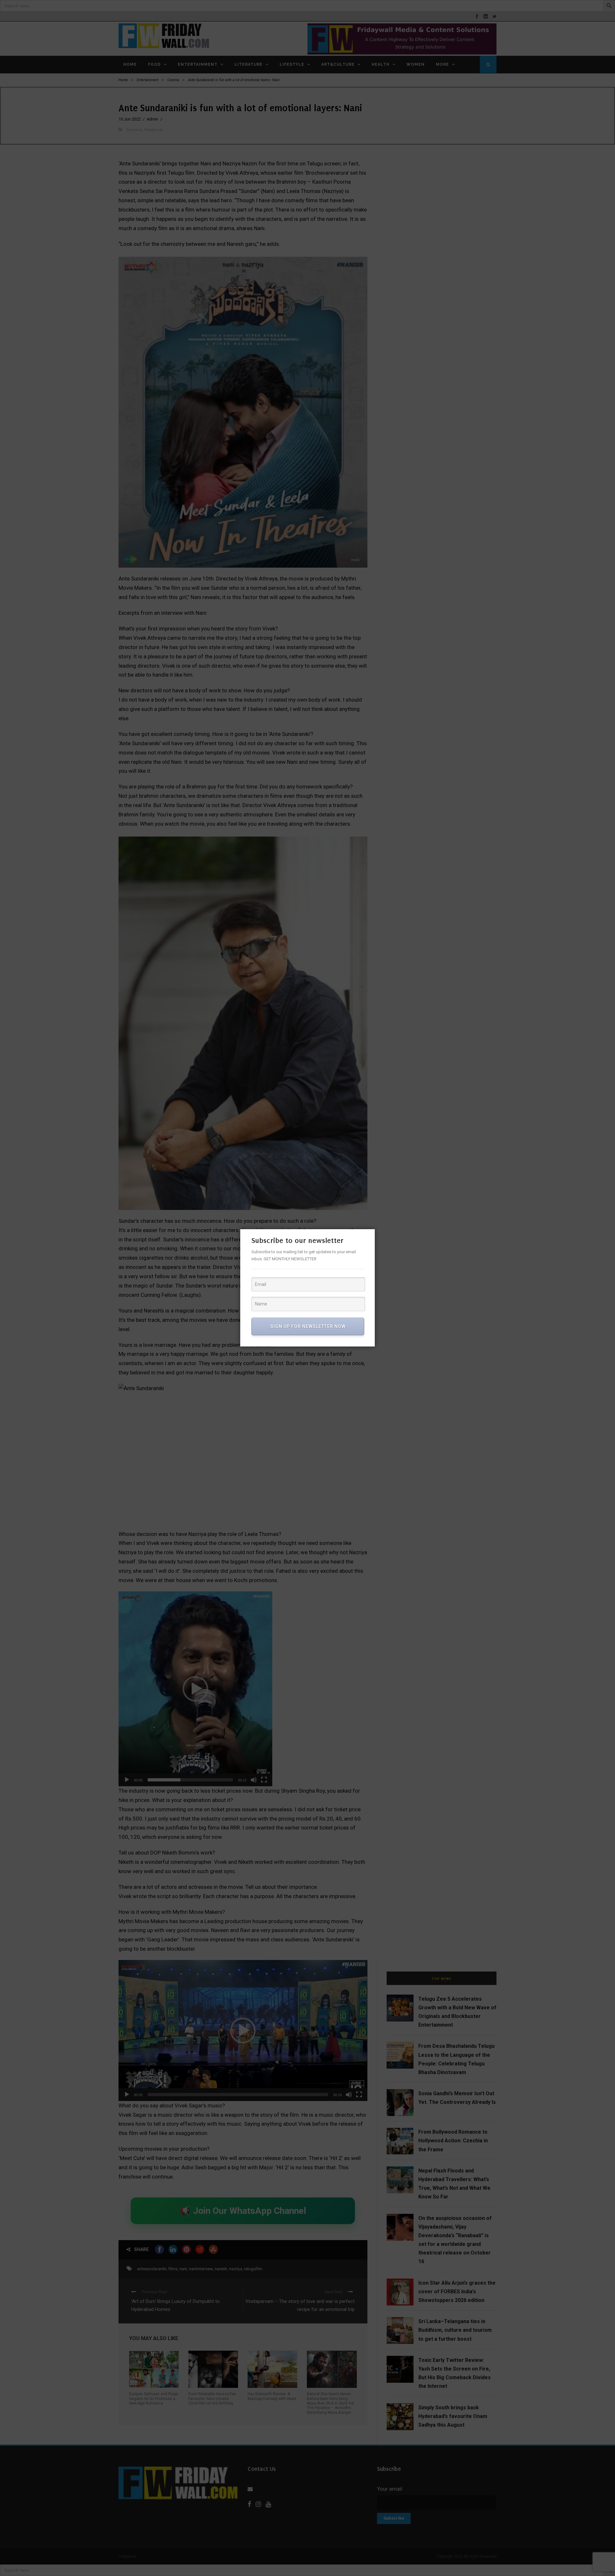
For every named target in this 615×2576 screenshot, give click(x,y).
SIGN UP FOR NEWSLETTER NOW (308, 1326)
